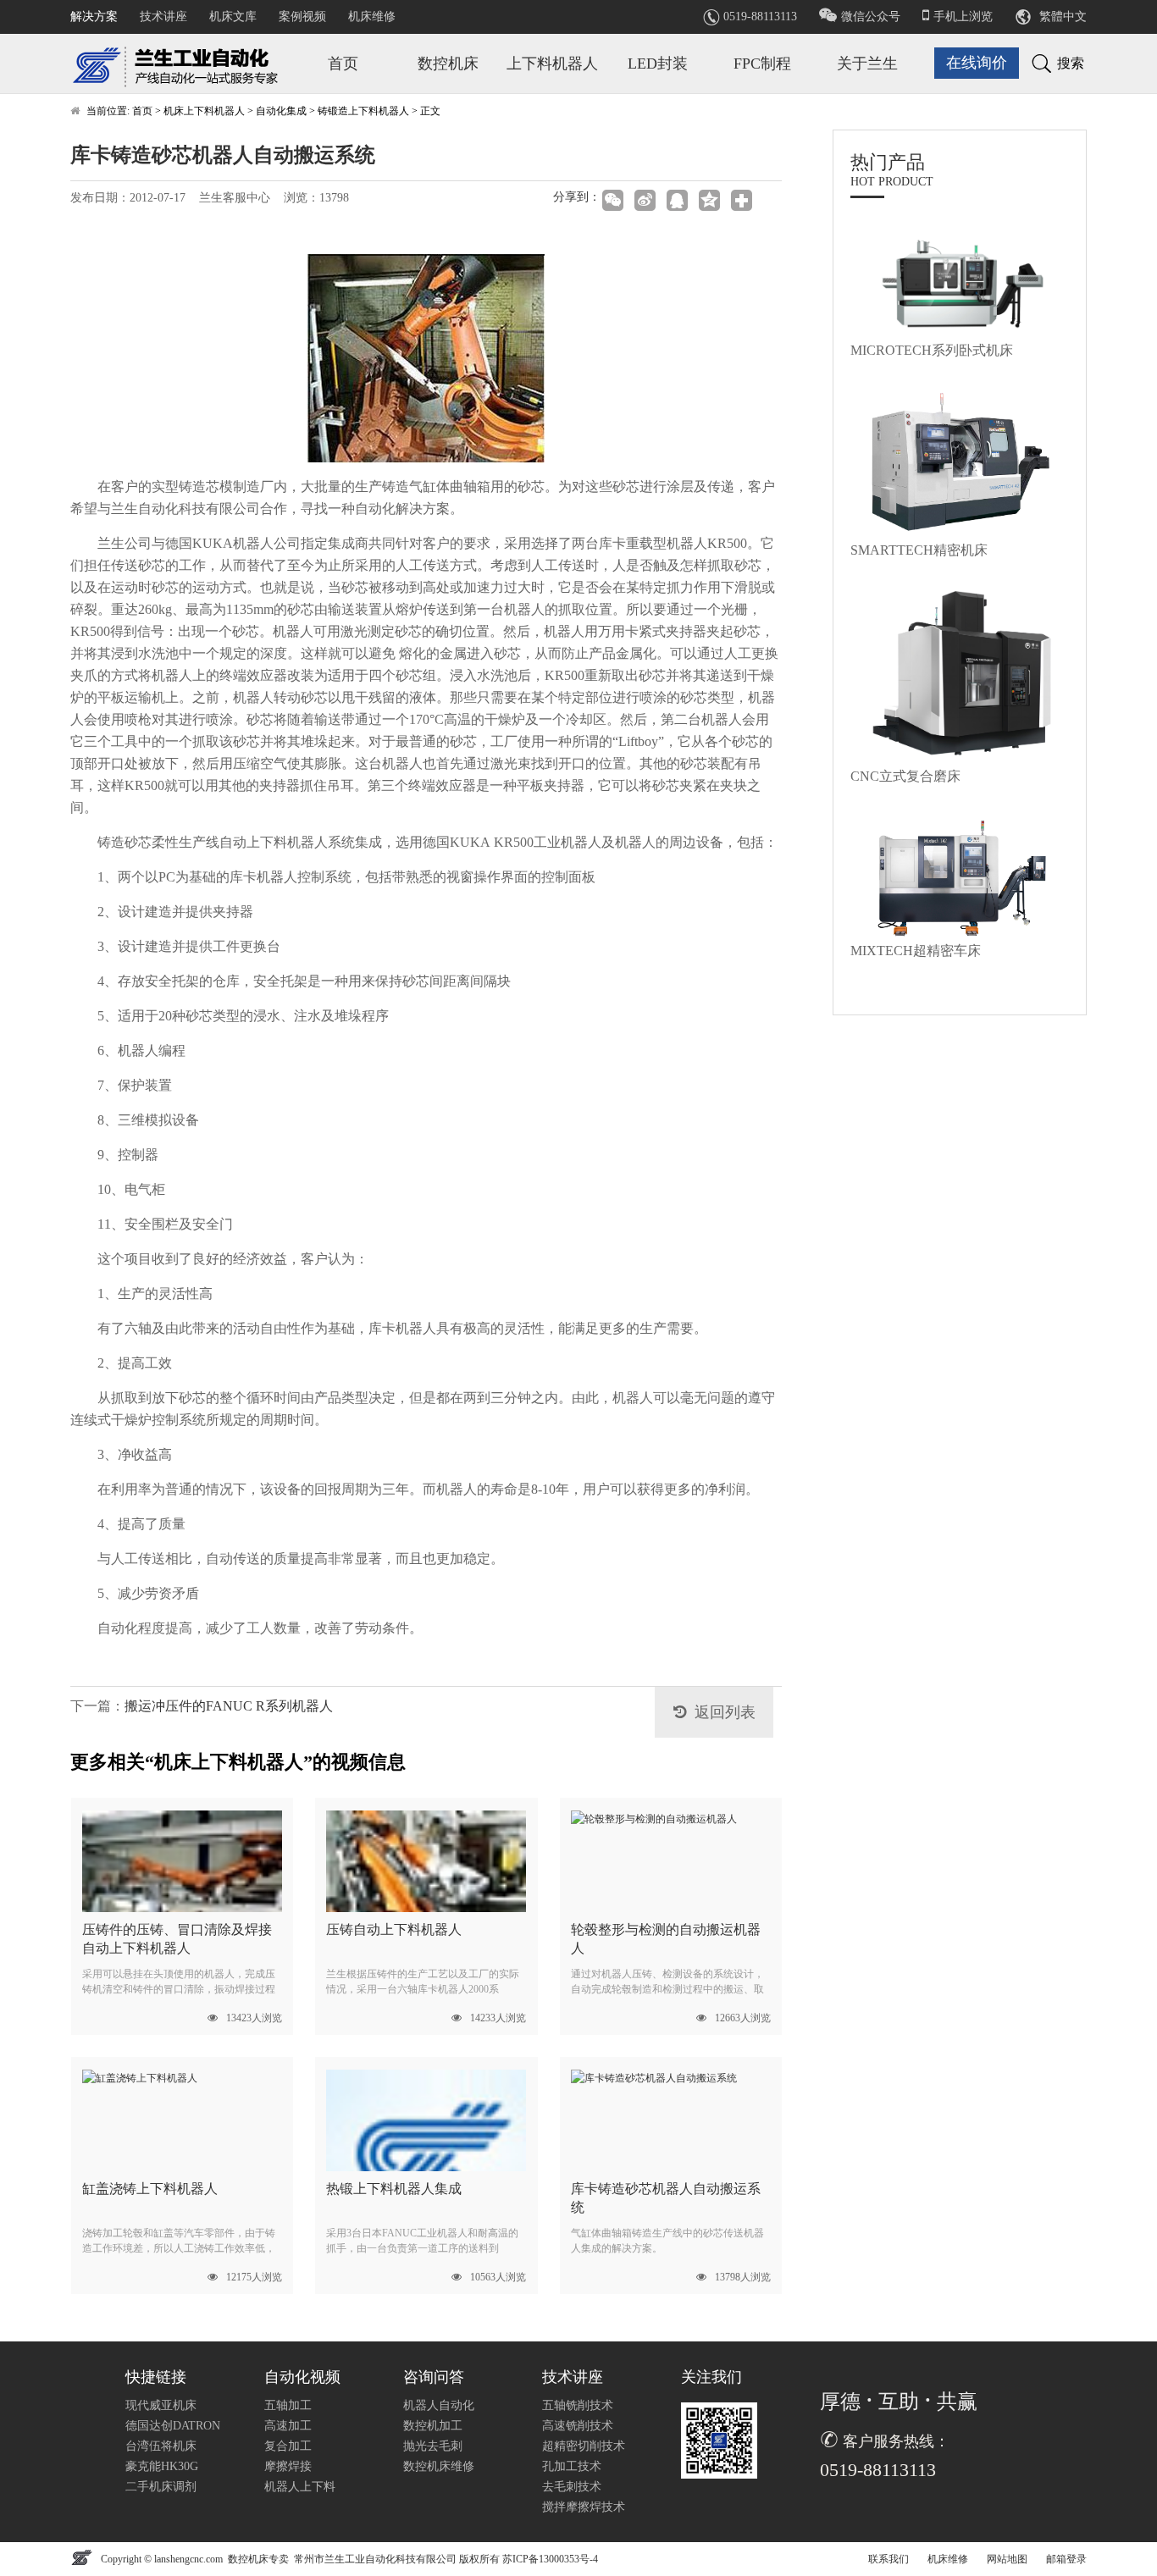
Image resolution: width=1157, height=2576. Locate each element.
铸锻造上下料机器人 (363, 111)
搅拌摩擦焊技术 (584, 2507)
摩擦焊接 (288, 2466)
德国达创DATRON (173, 2426)
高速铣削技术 (578, 2426)
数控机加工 (433, 2426)
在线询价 (977, 63)
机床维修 (372, 17)
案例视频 (302, 17)
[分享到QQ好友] (678, 200)
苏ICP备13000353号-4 (550, 2559)
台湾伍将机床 (161, 2446)
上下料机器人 (552, 64)
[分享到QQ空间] (711, 200)
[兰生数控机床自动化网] (180, 62)
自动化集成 (281, 111)
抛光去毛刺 (433, 2446)
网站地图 (1007, 2559)
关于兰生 (867, 64)
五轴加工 (288, 2405)
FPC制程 (762, 64)
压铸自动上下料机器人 (394, 1929)
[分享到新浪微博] (646, 200)
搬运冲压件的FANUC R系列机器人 (229, 1706)
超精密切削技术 (584, 2446)
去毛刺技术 (572, 2487)
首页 (343, 64)
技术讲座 (163, 17)
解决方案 (94, 17)
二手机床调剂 (161, 2487)
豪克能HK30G (162, 2466)
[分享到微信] (614, 200)
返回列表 (725, 1712)
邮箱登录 (1066, 2559)
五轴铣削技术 (578, 2405)
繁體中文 (1063, 17)
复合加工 (288, 2446)
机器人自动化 (439, 2405)
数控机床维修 (439, 2466)
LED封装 (658, 64)
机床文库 (233, 17)
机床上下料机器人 (204, 111)
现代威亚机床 (161, 2405)
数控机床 (448, 64)
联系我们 (889, 2559)
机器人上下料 (300, 2487)
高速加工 (288, 2426)
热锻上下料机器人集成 (394, 2189)
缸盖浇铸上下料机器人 (150, 2189)
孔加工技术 (572, 2466)
